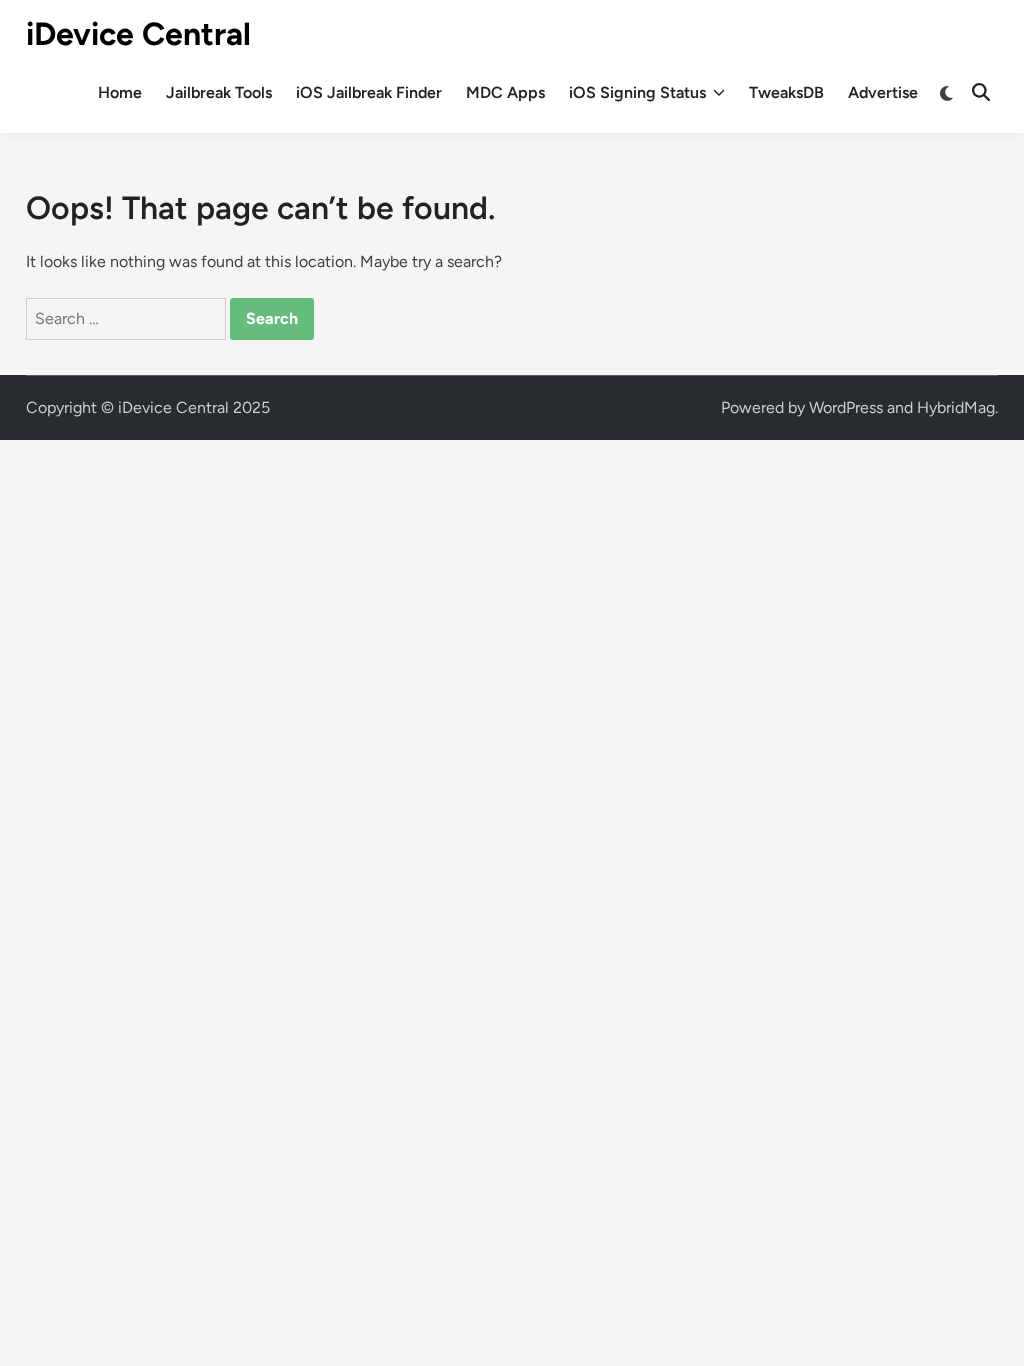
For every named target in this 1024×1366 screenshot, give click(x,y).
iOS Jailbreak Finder (369, 92)
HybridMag (956, 407)
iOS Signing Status (637, 92)
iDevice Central (138, 34)
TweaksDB (786, 92)
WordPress (846, 407)
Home (120, 92)
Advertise (883, 92)
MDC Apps (505, 92)
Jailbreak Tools (219, 92)
